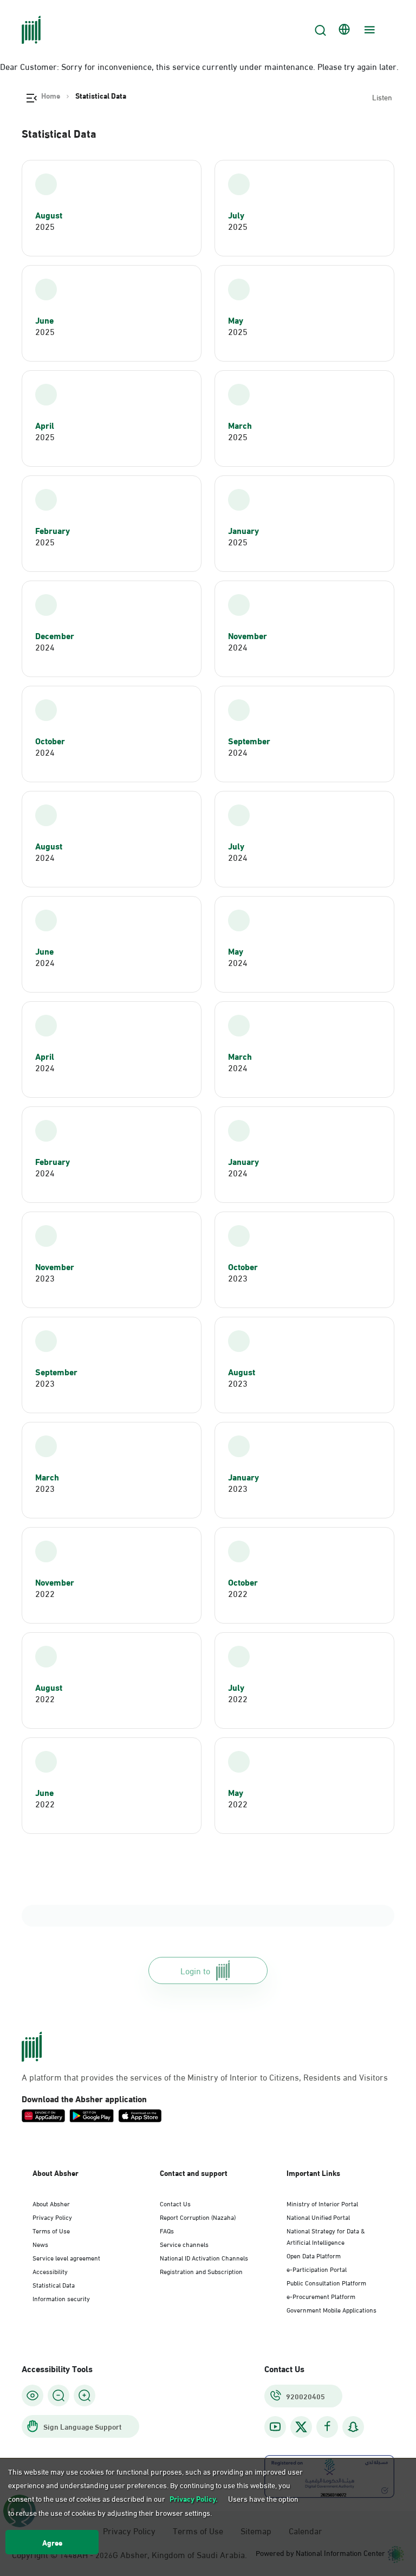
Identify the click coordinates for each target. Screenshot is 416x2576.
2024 (45, 647)
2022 (45, 1593)
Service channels (184, 2244)
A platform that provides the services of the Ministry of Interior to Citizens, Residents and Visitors (205, 2077)
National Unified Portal (318, 2217)
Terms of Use (51, 2230)
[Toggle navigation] (368, 30)
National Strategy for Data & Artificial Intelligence (326, 2236)
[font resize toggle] (58, 2395)
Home (51, 95)
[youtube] (275, 2427)
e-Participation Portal (317, 2269)
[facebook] (327, 2427)
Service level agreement (66, 2257)
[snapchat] (353, 2427)
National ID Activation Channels (204, 2257)
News (40, 2244)
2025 (45, 226)
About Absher (51, 2203)
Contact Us (175, 2203)
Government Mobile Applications (331, 2309)
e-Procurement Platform (321, 2296)
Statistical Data (54, 2284)
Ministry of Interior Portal (322, 2203)
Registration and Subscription (201, 2271)
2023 (45, 1278)
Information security (61, 2298)
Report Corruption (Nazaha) (198, 2217)
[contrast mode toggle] (32, 2395)
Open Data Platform (314, 2255)
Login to (195, 1970)
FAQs (167, 2230)
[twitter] (301, 2427)
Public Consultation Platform (326, 2282)
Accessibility (50, 2271)
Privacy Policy (52, 2217)
